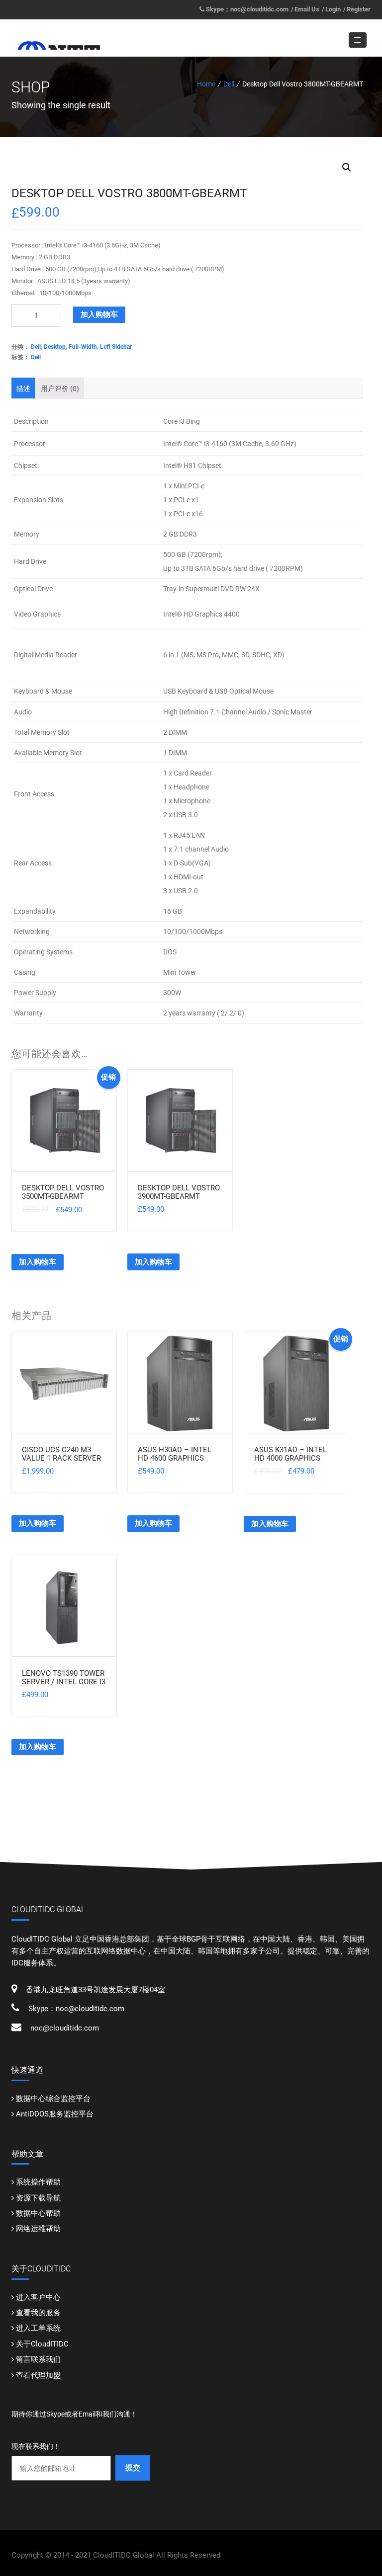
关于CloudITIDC (42, 2344)
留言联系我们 (38, 2359)
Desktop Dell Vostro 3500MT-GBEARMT (63, 1192)
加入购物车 (99, 314)
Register (359, 9)
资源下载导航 (38, 2198)
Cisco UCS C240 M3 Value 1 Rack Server (61, 1454)
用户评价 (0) (60, 389)
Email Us (307, 9)
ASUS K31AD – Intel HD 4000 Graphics (290, 1454)
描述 (23, 389)
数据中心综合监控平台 (53, 2099)
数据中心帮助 (38, 2213)
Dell (229, 84)
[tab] (23, 388)
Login (333, 9)
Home (206, 84)
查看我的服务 (38, 2313)
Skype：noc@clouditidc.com (247, 9)
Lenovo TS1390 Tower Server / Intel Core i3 (64, 1678)
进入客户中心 (38, 2297)
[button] (347, 167)
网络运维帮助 (38, 2229)
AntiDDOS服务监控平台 (55, 2114)
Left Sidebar (116, 347)
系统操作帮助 (38, 2182)
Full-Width (83, 347)
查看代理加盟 (38, 2375)
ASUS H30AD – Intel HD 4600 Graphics (175, 1454)
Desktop (55, 347)
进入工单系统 (38, 2328)
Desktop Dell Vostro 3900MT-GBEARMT (179, 1192)
